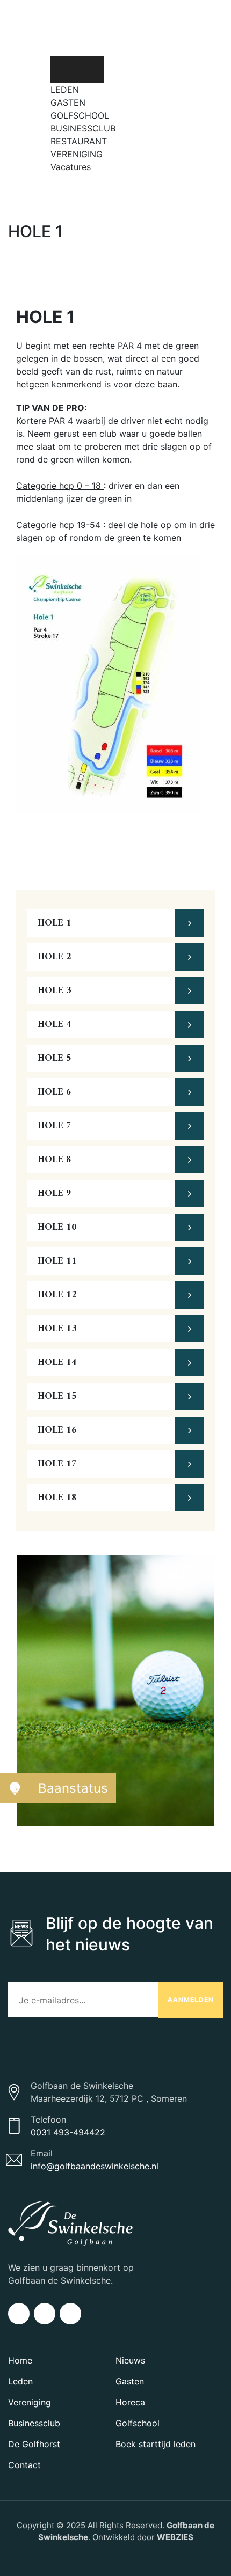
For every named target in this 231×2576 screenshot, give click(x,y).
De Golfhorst (34, 2444)
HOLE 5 (55, 1058)
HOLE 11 (57, 1261)
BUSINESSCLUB (83, 128)
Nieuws (130, 2360)
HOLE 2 (55, 957)
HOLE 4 (55, 1025)
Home (20, 2360)
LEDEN (65, 90)
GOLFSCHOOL (80, 115)
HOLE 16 (57, 1430)
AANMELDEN (191, 1999)
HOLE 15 (57, 1396)
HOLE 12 (57, 1295)
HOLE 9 (55, 1194)
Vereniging (30, 2402)
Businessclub (34, 2423)
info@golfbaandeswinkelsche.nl (95, 2166)
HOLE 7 (55, 1126)
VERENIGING (77, 154)
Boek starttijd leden (156, 2444)
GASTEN (68, 102)
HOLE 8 (55, 1160)
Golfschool (138, 2423)
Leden (20, 2381)
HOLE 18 (57, 1498)
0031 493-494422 (68, 2132)
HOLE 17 (57, 1464)
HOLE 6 (55, 1092)
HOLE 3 (55, 991)
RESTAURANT (79, 141)
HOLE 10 (57, 1227)
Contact (24, 2465)
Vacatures (71, 167)
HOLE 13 (57, 1329)
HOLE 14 (57, 1363)
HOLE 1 (55, 923)
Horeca (130, 2402)
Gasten (130, 2381)
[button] (56, 180)
